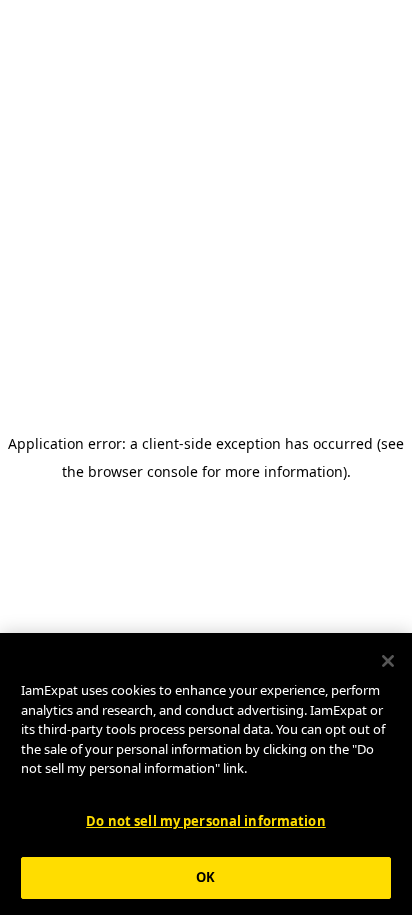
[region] (206, 774)
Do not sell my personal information (206, 821)
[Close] (388, 661)
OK (205, 877)
